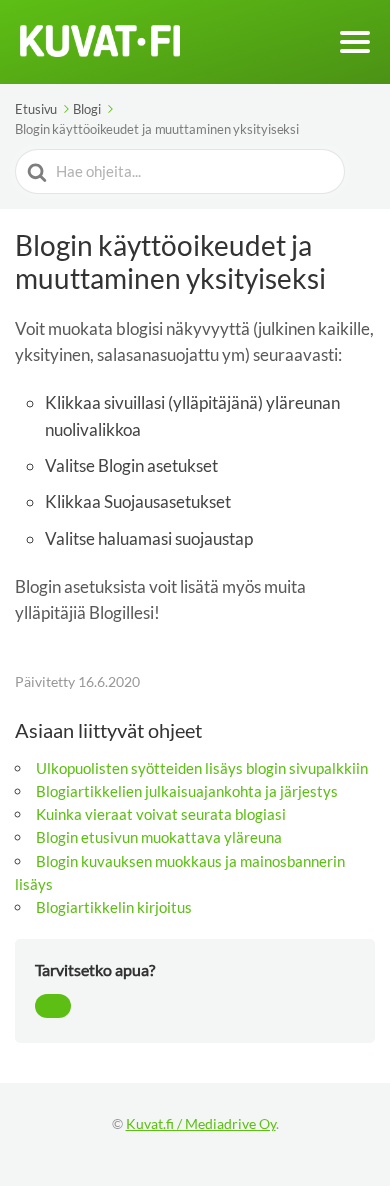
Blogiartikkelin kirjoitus (114, 907)
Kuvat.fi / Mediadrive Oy (201, 1123)
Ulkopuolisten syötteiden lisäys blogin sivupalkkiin (202, 768)
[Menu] (355, 42)
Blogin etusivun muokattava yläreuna (159, 837)
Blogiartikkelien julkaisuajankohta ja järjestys (187, 791)
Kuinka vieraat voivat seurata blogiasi (161, 814)
